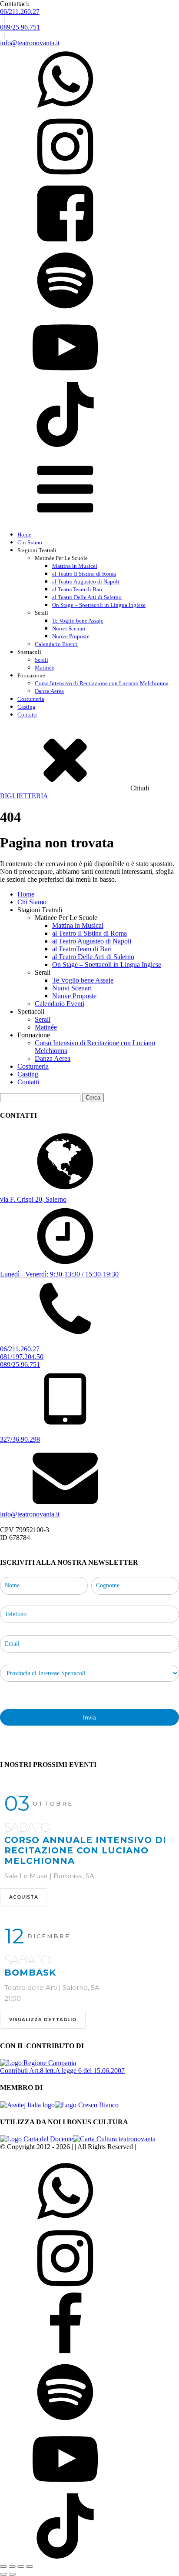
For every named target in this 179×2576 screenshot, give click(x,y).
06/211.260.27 (20, 12)
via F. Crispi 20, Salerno (33, 1199)
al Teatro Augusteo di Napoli (86, 582)
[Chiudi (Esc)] (30, 2566)
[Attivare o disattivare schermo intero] (12, 2566)
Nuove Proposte (71, 636)
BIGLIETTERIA (24, 796)
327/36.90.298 (20, 1439)
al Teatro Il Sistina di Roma (84, 574)
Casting (27, 707)
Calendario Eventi (56, 644)
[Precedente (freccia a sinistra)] (3, 2574)
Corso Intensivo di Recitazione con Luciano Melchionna (102, 683)
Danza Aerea (49, 691)
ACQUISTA (24, 1897)
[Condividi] (21, 2566)
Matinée (45, 668)
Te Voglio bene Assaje (78, 621)
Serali (41, 660)
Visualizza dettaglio (43, 2020)
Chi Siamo (30, 542)
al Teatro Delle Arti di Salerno (87, 597)
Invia (89, 1717)
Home (24, 535)
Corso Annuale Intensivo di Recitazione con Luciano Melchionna (85, 1850)
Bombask (30, 1973)
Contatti (27, 715)
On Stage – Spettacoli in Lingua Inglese (99, 605)
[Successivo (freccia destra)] (12, 2574)
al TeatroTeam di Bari (77, 589)
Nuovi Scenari (69, 628)
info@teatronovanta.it (30, 43)
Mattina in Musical (75, 566)
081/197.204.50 (22, 1357)
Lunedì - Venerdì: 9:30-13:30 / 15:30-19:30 (59, 1274)
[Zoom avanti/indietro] (3, 2566)
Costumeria (31, 699)
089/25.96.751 (20, 27)
